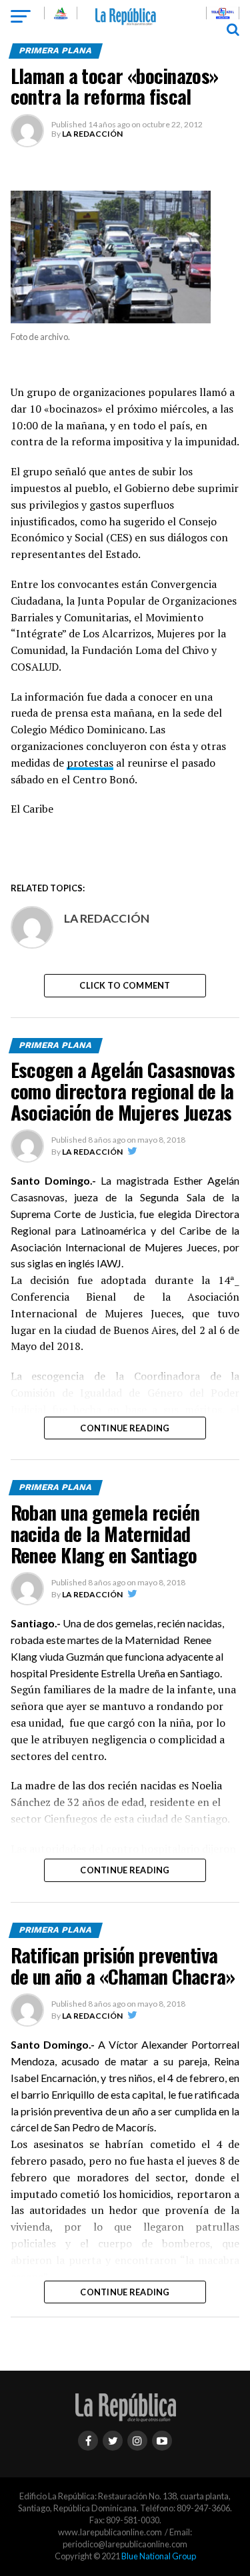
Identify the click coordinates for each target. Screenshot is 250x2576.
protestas (90, 763)
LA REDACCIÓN (92, 134)
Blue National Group (159, 2556)
